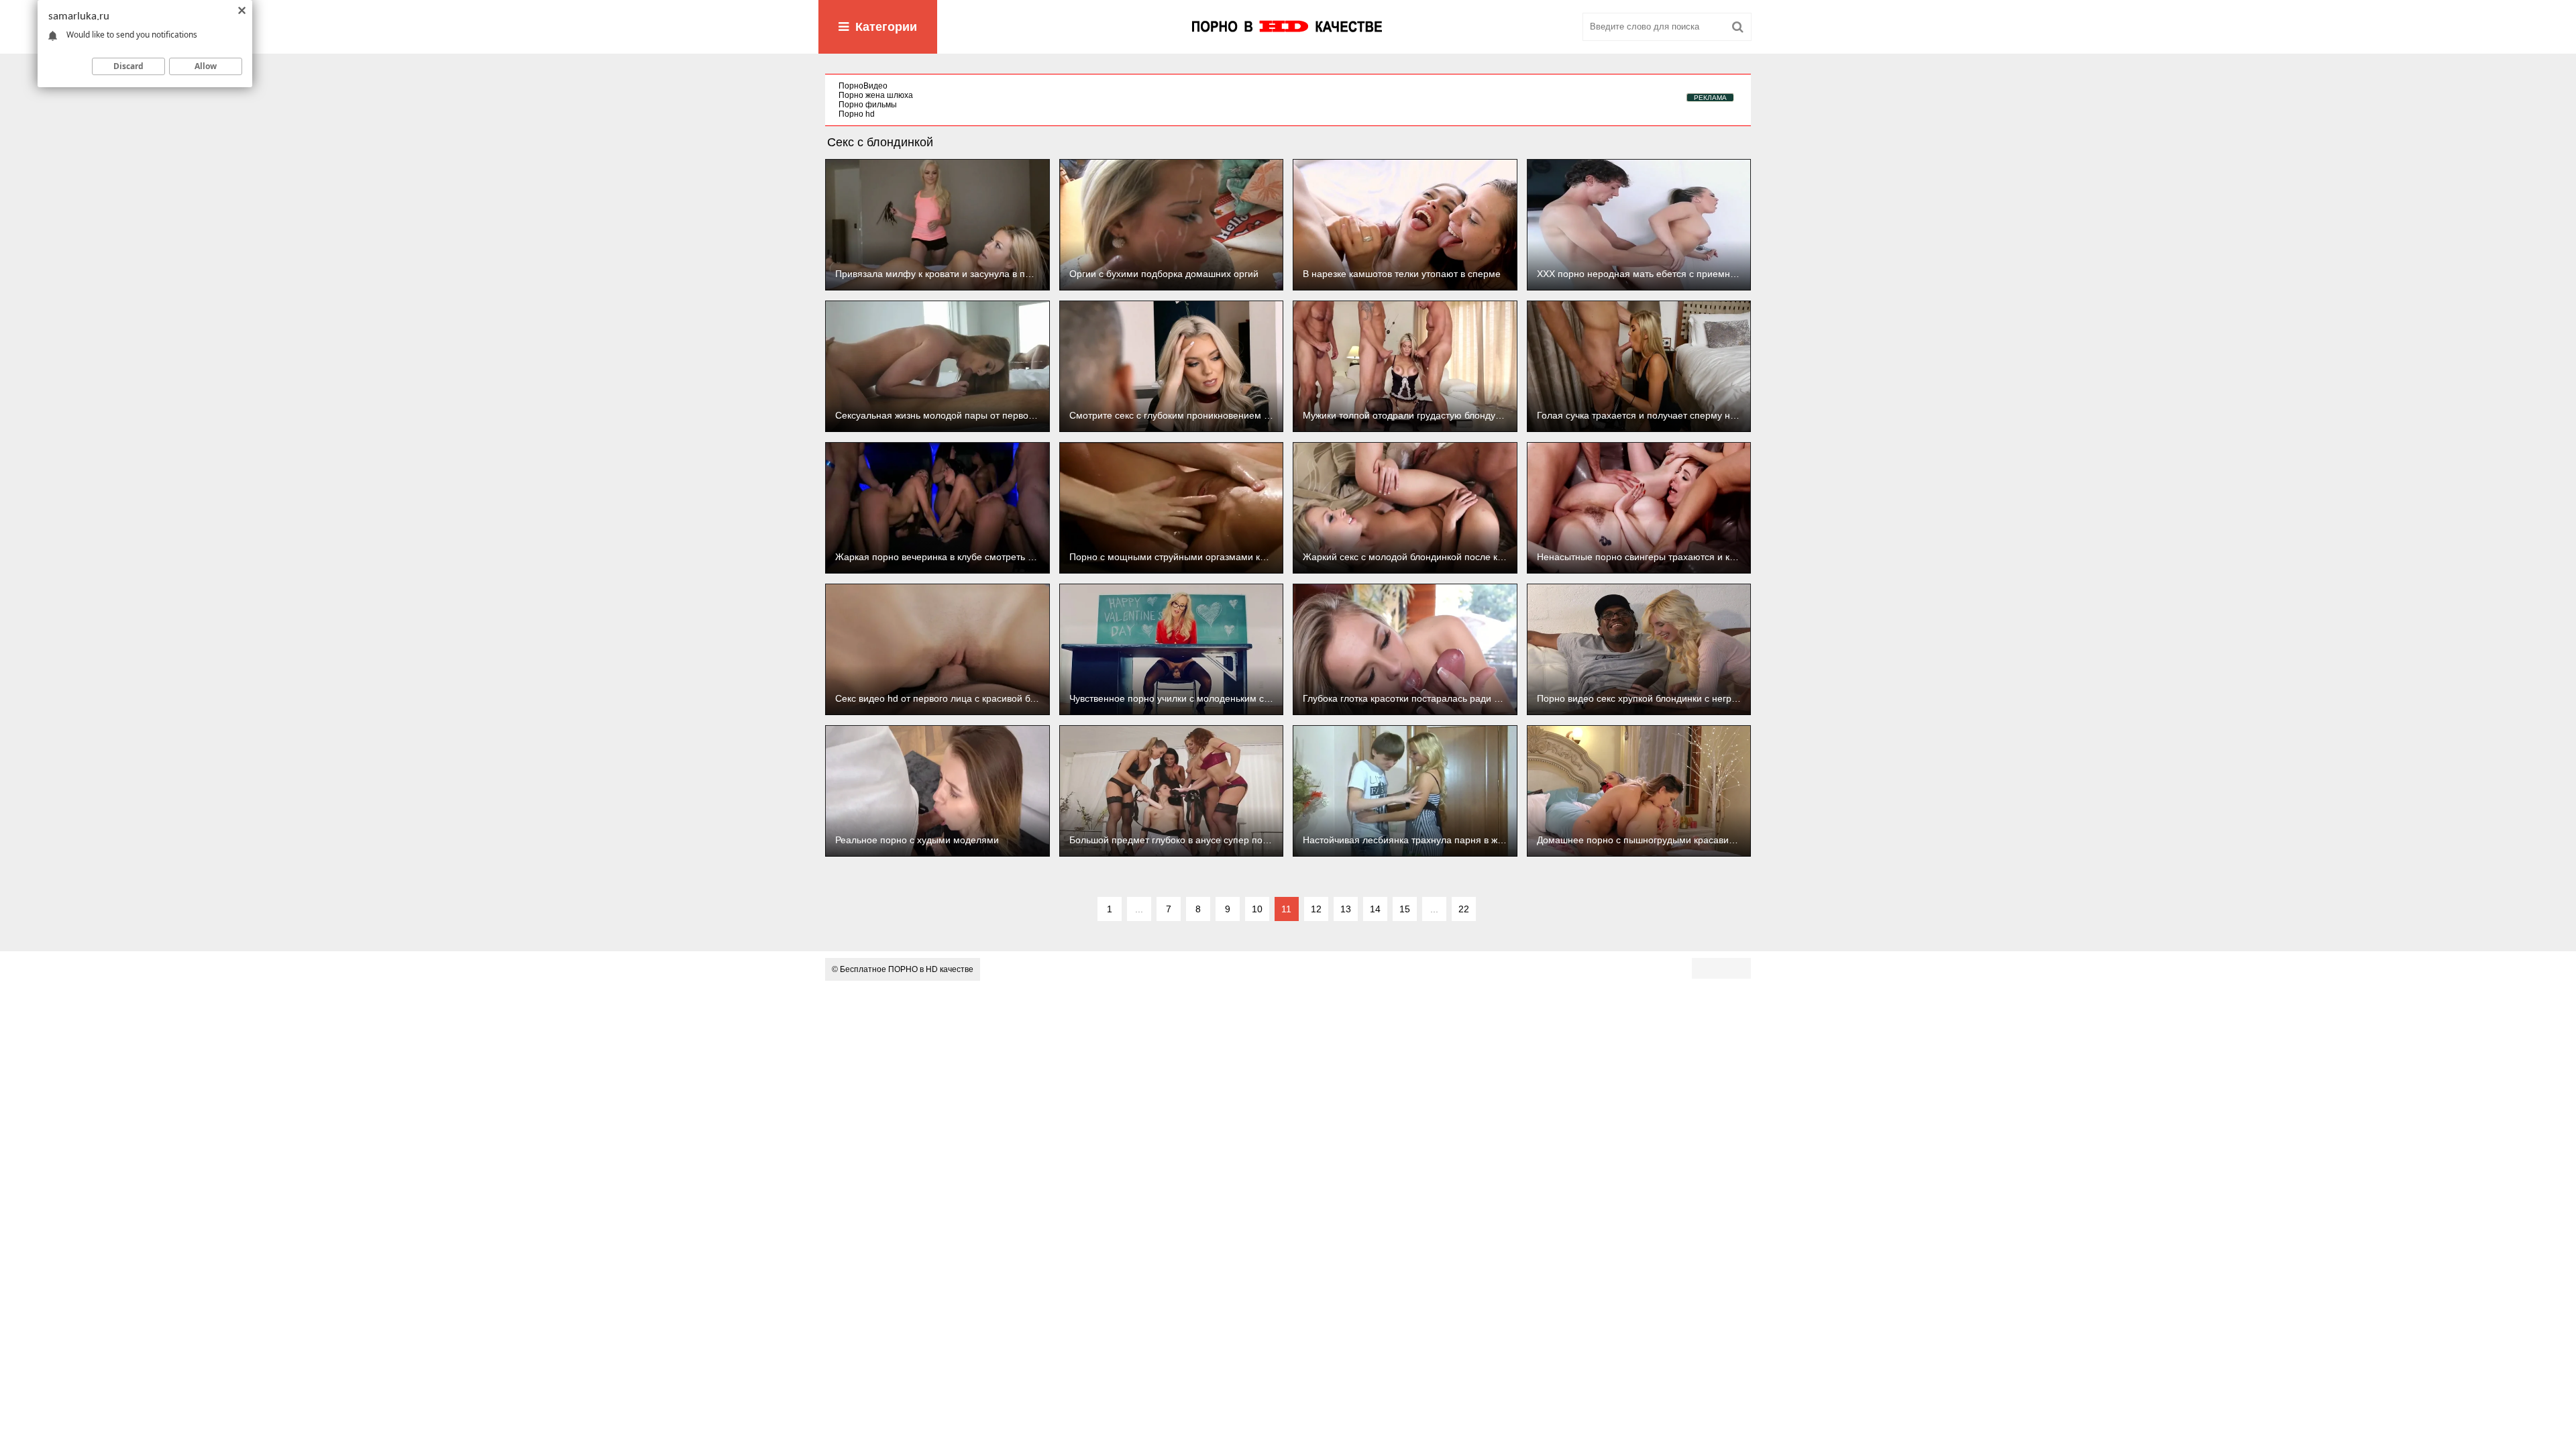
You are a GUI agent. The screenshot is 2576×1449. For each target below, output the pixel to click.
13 (1346, 909)
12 (1316, 909)
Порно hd (857, 114)
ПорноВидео (863, 86)
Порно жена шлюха (876, 95)
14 (1375, 909)
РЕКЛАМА (1710, 98)
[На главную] (1288, 27)
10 (1257, 909)
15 (1405, 909)
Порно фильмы (868, 105)
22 (1464, 909)
